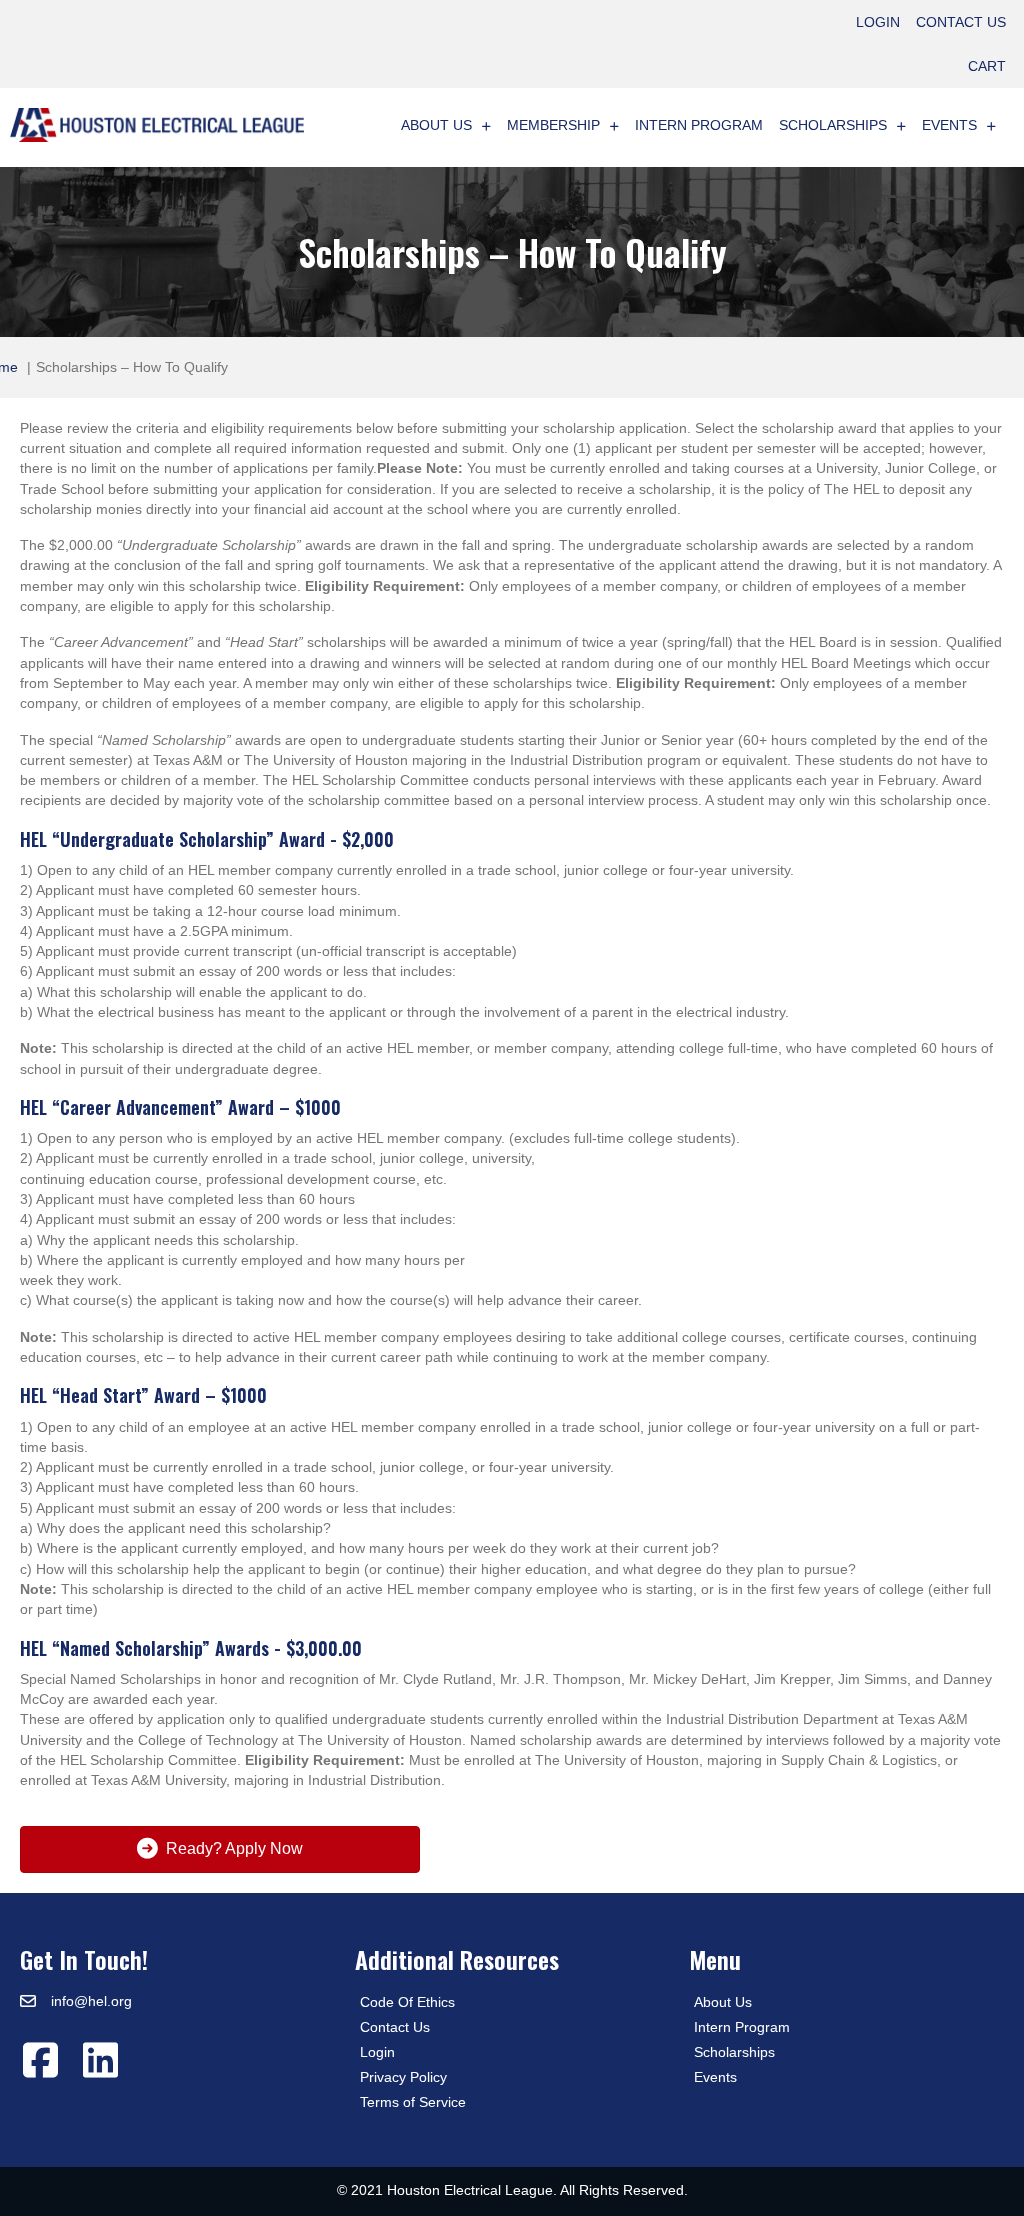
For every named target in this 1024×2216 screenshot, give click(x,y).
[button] (40, 2060)
